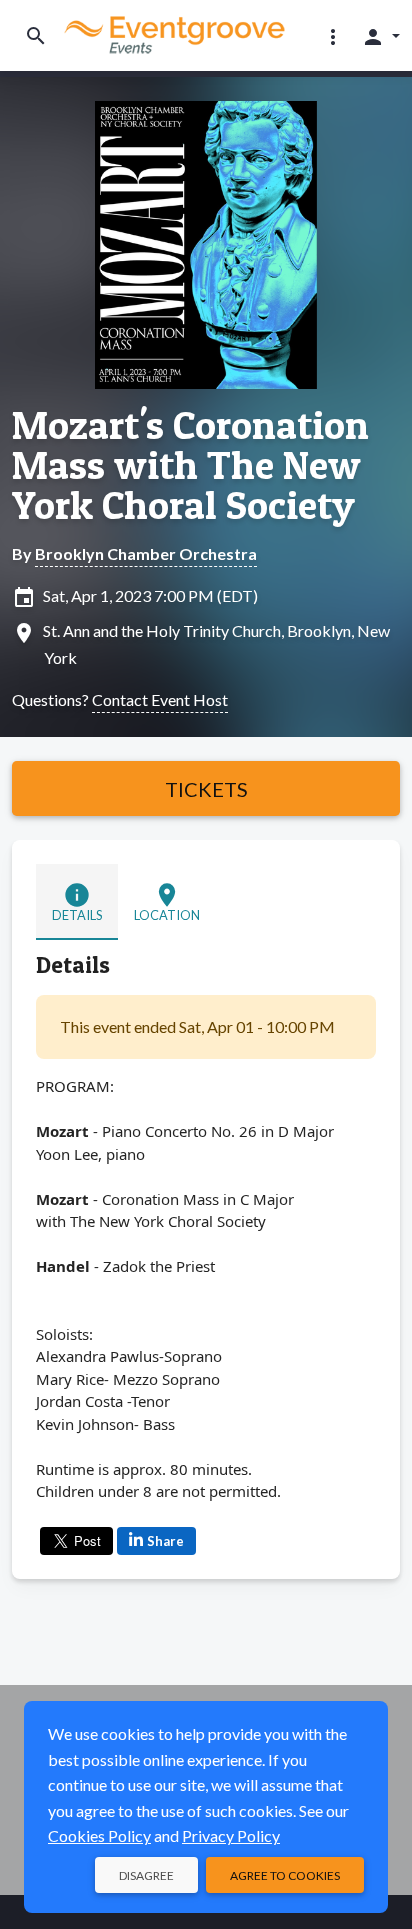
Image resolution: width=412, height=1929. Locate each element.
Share (165, 1541)
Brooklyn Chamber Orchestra (146, 553)
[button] (333, 36)
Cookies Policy (99, 1835)
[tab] (77, 902)
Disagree (146, 1875)
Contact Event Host (160, 699)
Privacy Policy (231, 1835)
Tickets (206, 789)
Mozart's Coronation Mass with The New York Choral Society (190, 465)
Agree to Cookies (285, 1875)
